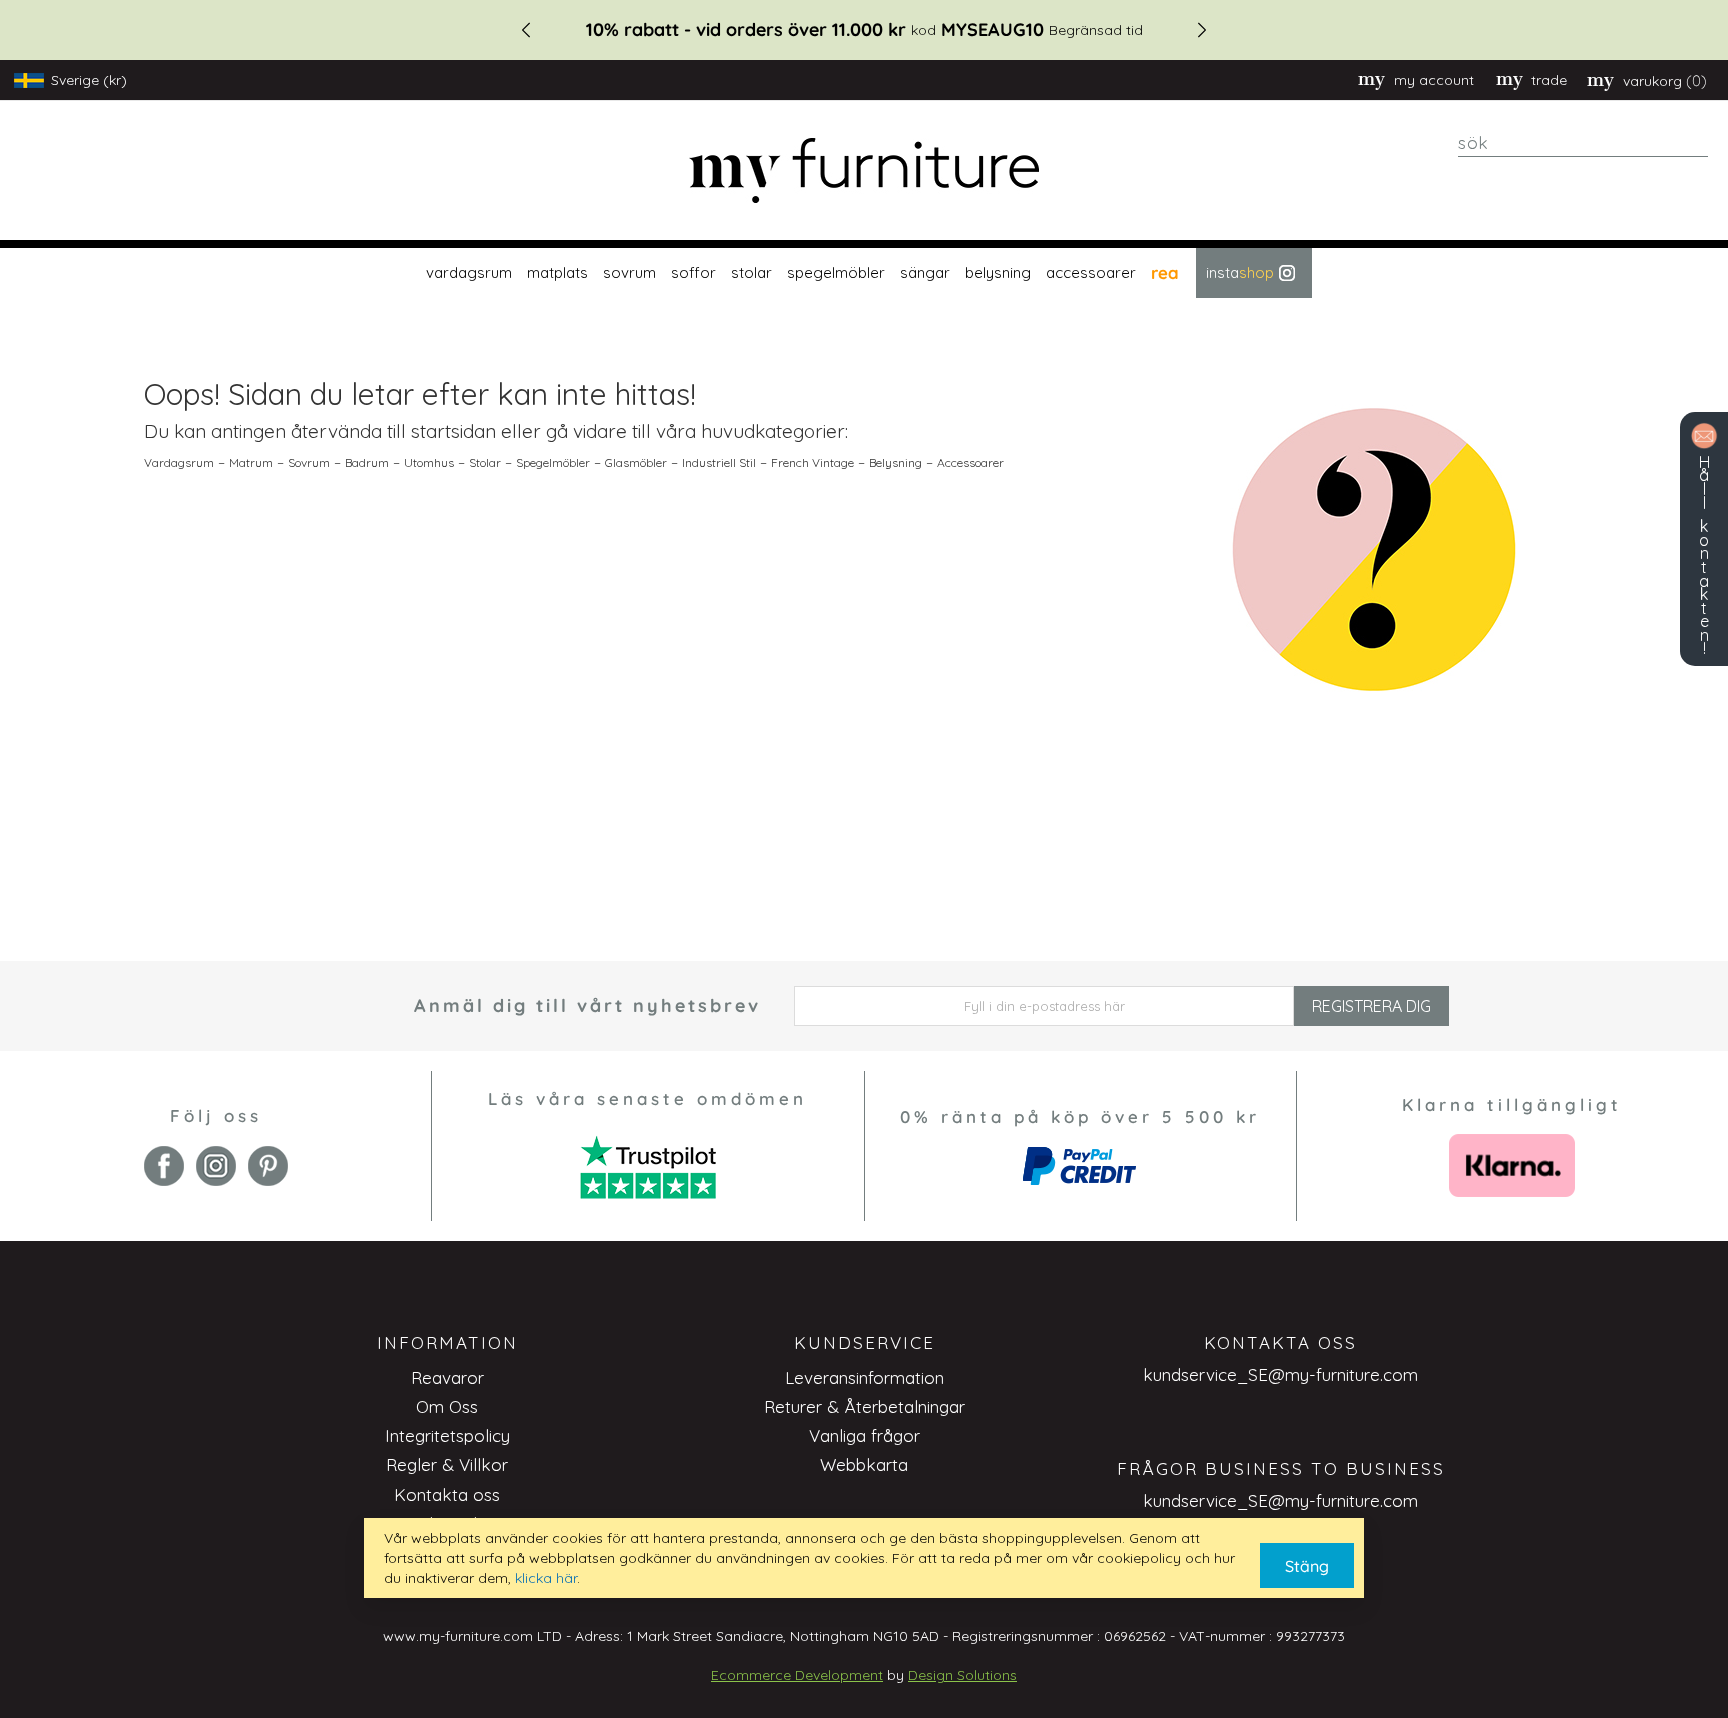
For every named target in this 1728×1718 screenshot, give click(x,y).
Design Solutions (962, 1675)
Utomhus (429, 462)
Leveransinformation (864, 1377)
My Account (1434, 80)
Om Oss (447, 1406)
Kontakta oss (447, 1494)
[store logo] (864, 170)
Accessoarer (970, 462)
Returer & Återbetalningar (864, 1406)
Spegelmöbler (553, 462)
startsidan (453, 431)
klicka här (546, 1578)
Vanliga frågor (864, 1435)
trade (1549, 80)
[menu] (864, 273)
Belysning (895, 462)
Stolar (485, 462)
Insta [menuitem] (1240, 272)
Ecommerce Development (797, 1675)
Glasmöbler (636, 462)
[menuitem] (466, 273)
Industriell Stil (719, 462)
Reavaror (447, 1377)
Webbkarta (864, 1464)
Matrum (251, 462)
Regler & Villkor (447, 1464)
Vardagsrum (179, 462)
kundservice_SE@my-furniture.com (1280, 1374)
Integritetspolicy (447, 1435)
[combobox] (1583, 143)
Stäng (1307, 1566)
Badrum (367, 462)
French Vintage (812, 462)
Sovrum (309, 462)
